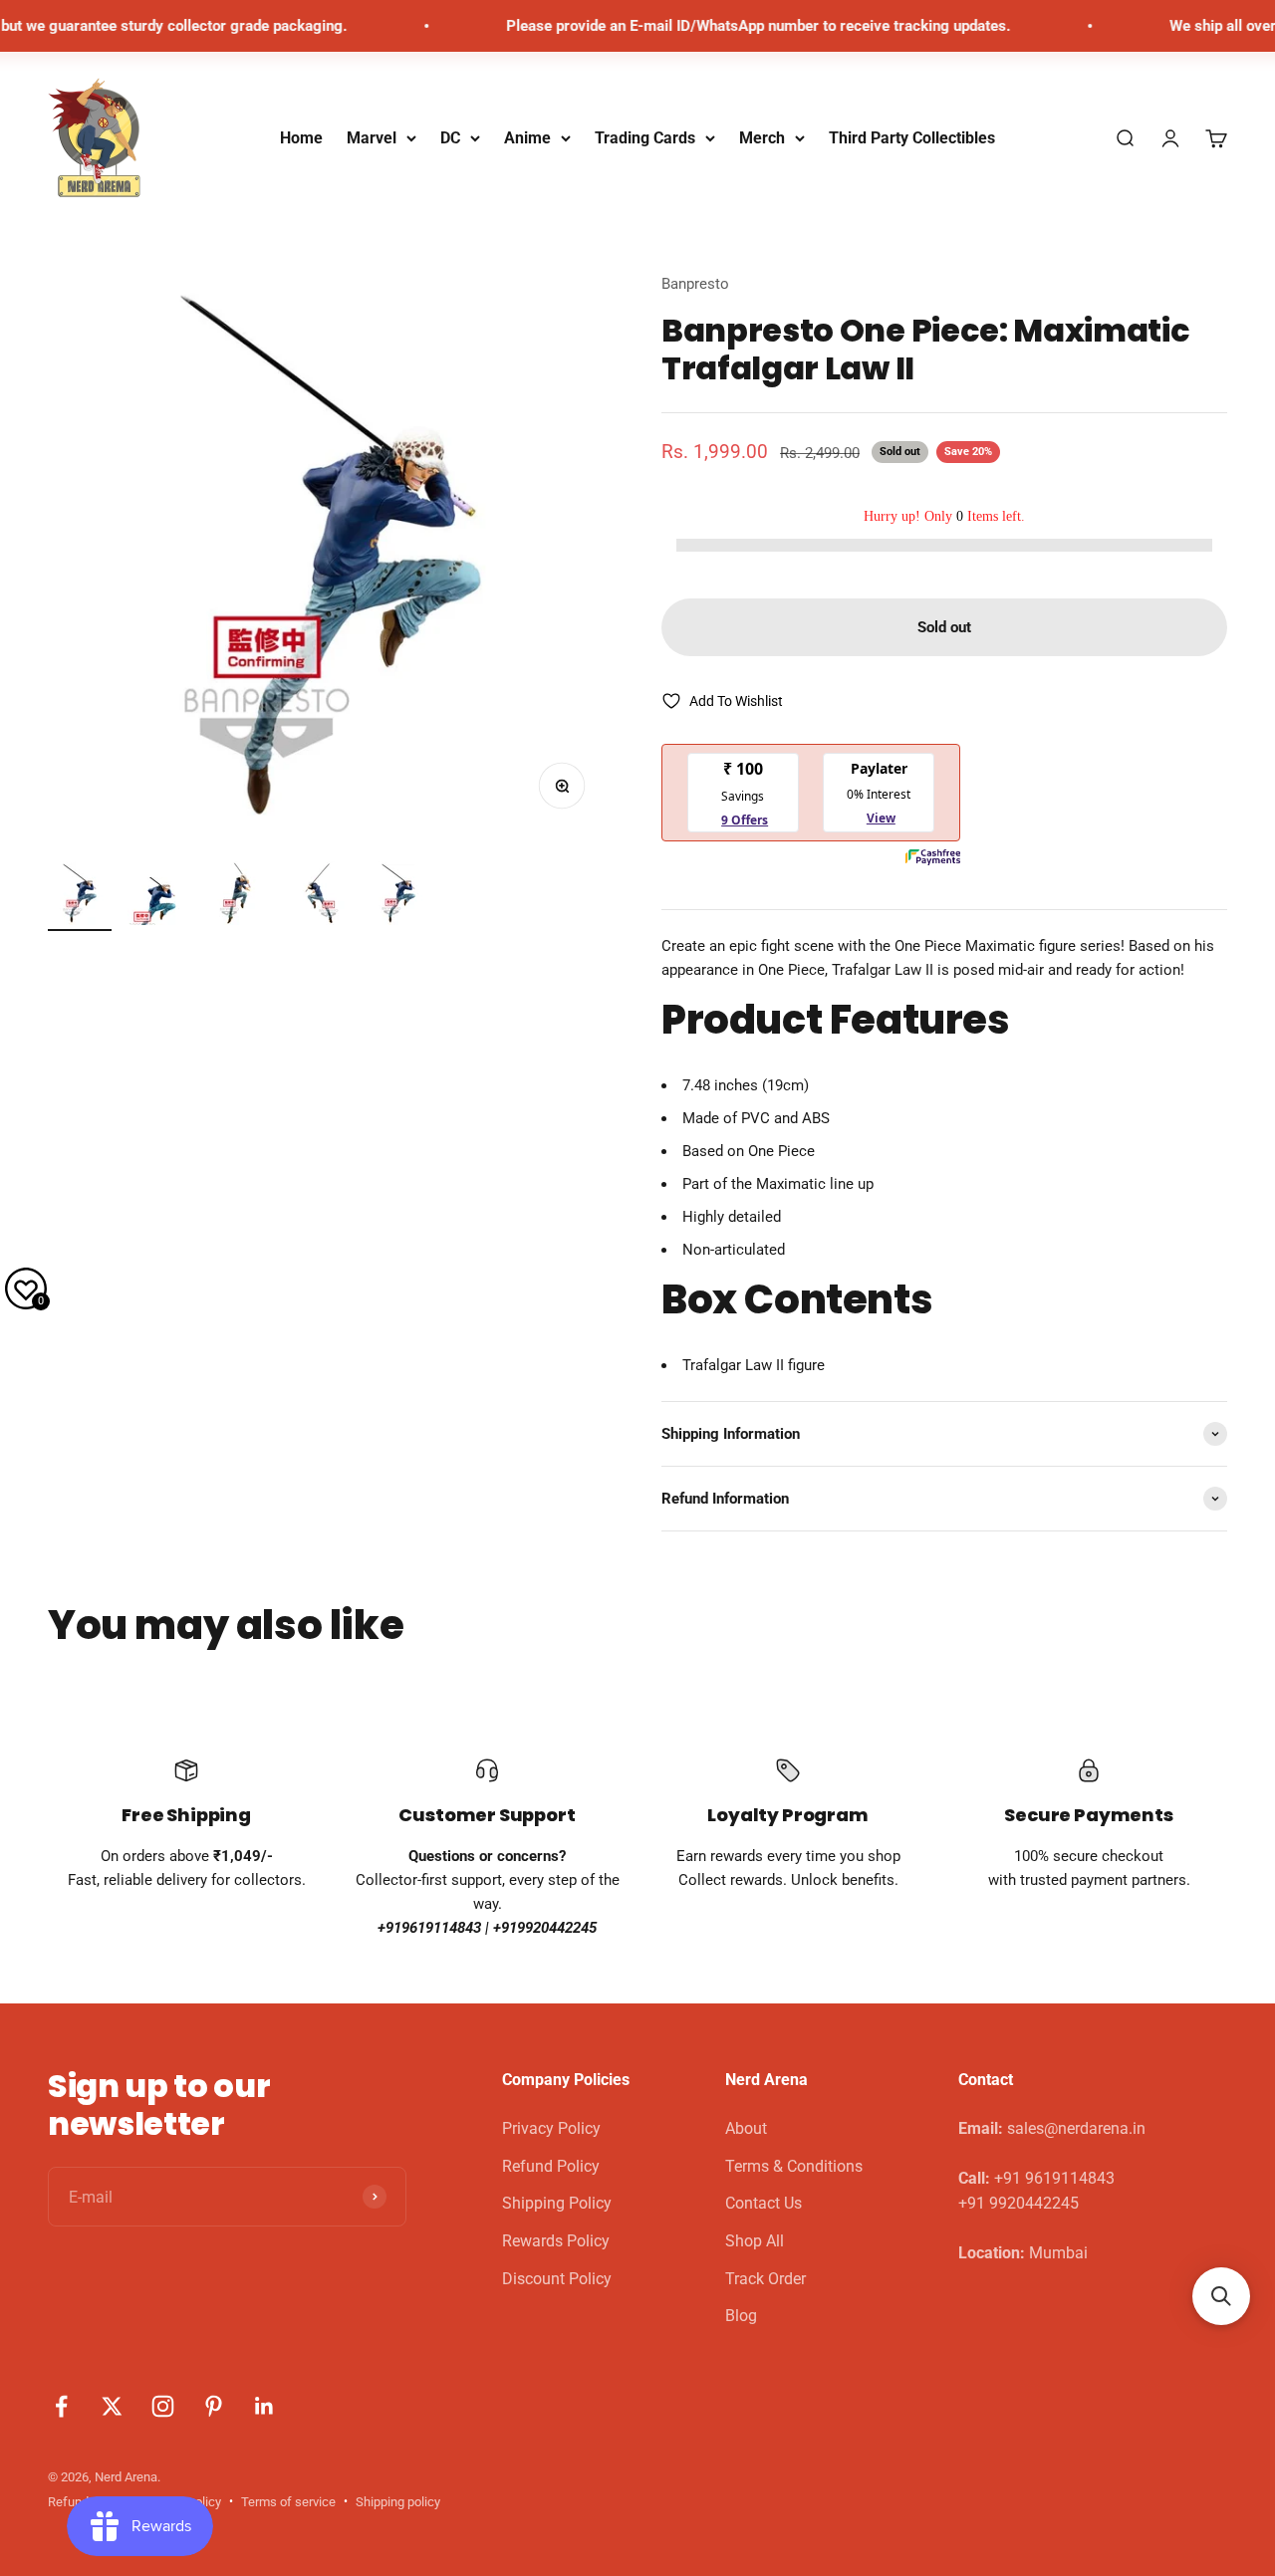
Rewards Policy (556, 2241)
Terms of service (288, 2502)
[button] (1221, 2296)
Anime (527, 138)
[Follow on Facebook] (61, 2406)
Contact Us (764, 2203)
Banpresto (695, 284)
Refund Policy (551, 2166)
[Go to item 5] (398, 896)
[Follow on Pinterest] (214, 2406)
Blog (741, 2316)
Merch (762, 138)
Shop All (755, 2241)
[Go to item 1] (80, 896)
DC (450, 138)
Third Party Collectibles (912, 138)
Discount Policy (557, 2279)
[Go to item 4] (319, 896)
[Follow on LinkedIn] (264, 2406)
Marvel (372, 138)
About (746, 2128)
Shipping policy (398, 2502)
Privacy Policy (551, 2128)
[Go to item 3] (239, 896)
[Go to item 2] (159, 904)
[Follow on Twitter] (112, 2406)
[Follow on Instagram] (163, 2406)
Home (301, 138)
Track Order (765, 2279)
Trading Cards (645, 138)
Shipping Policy (557, 2203)
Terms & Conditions (794, 2166)
